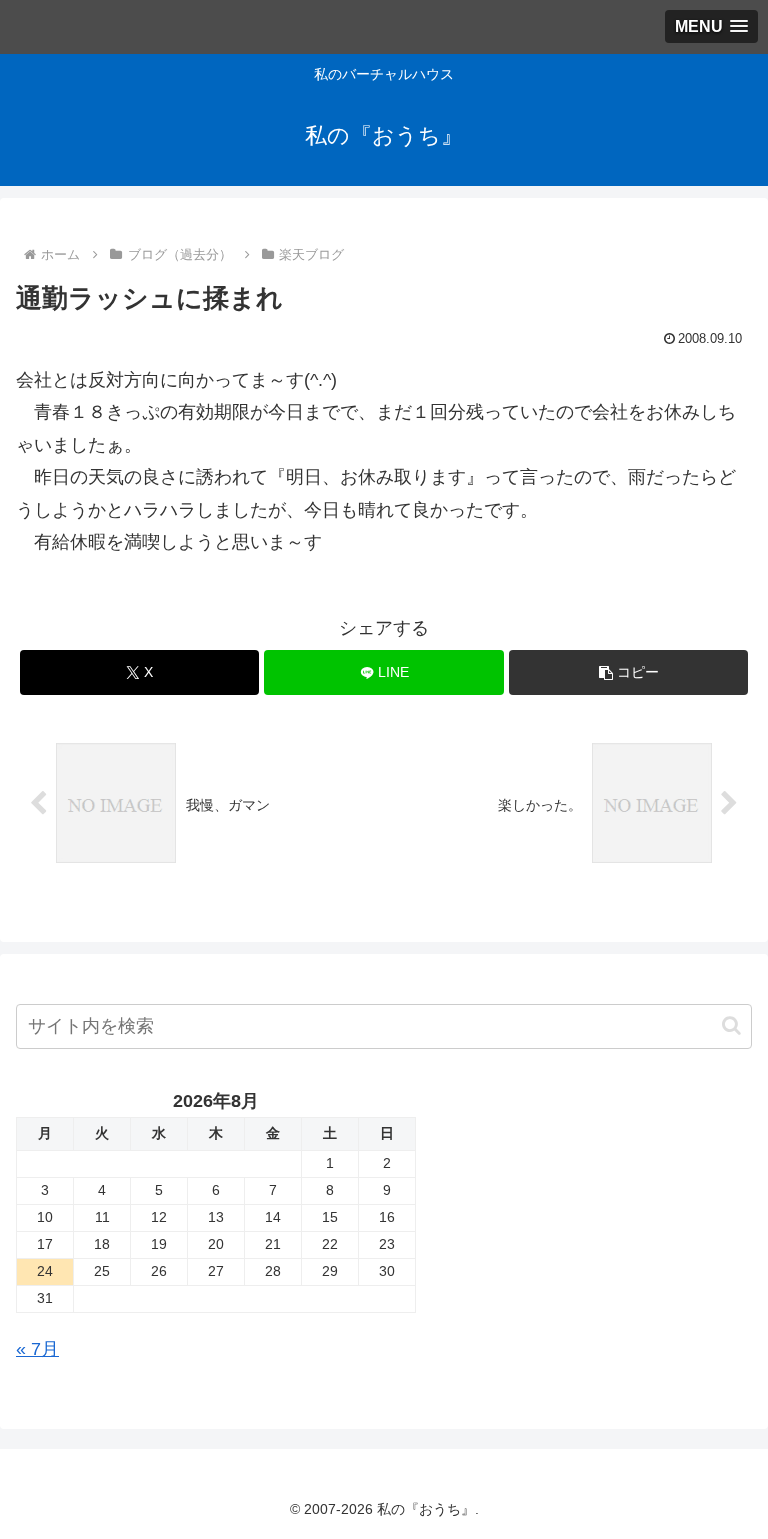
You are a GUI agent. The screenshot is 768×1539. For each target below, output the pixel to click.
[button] (628, 672)
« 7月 (37, 1349)
